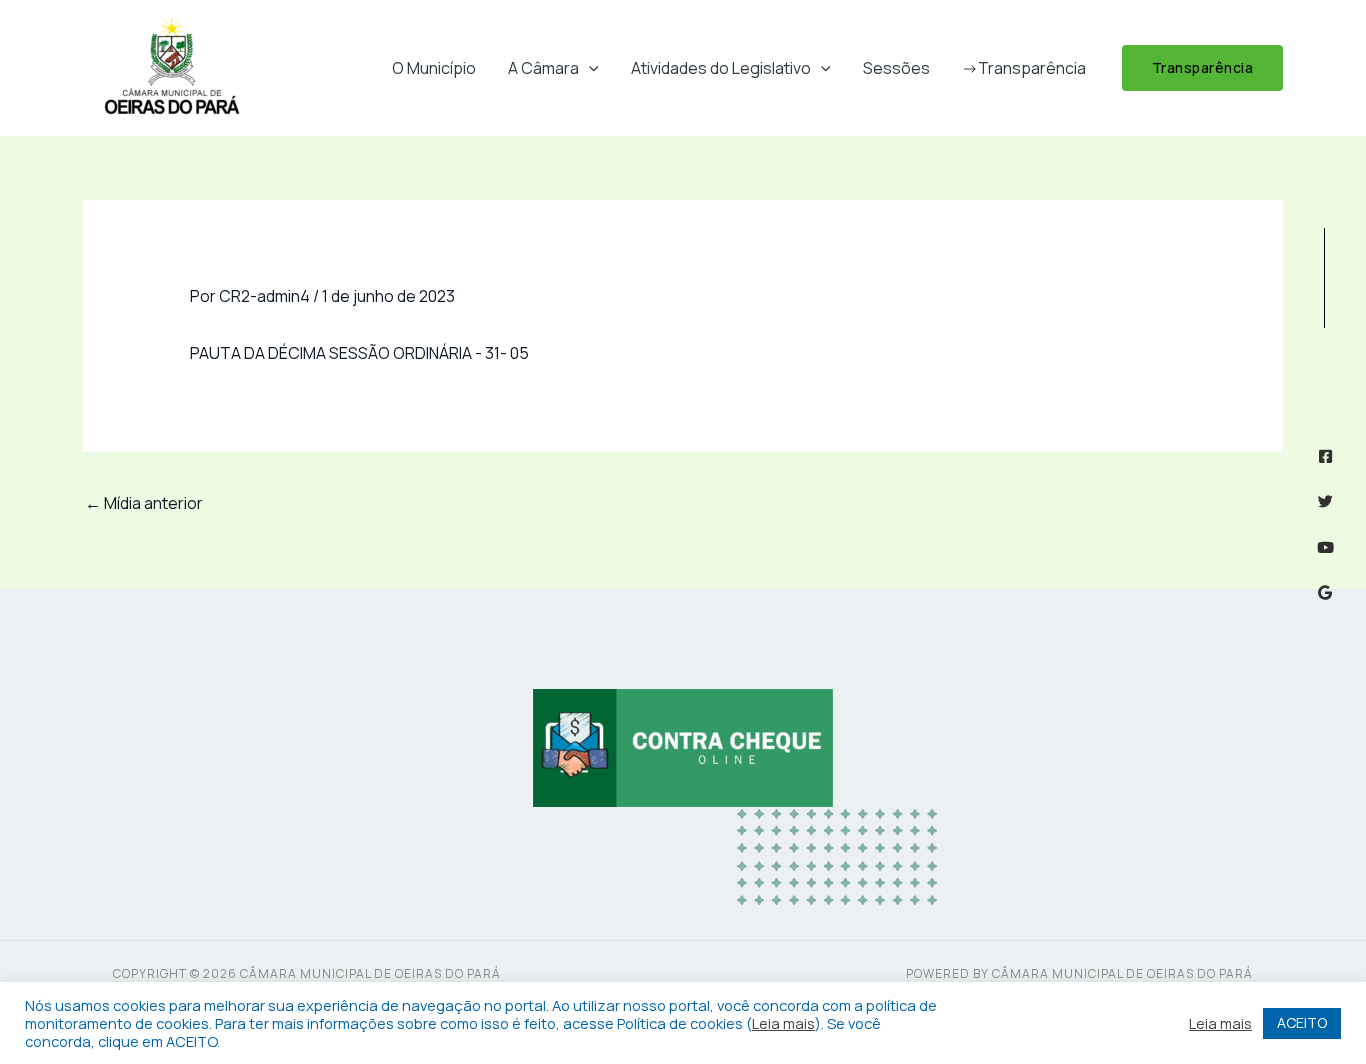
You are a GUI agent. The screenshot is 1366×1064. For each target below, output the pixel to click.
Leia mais (783, 1023)
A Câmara (543, 68)
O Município (434, 68)
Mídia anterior (144, 503)
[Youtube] (1325, 547)
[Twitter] (1325, 501)
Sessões (896, 68)
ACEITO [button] (1302, 1022)
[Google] (1325, 592)
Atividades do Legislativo (721, 68)
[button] (589, 68)
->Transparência (1024, 68)
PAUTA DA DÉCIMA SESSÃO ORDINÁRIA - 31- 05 (359, 353)
